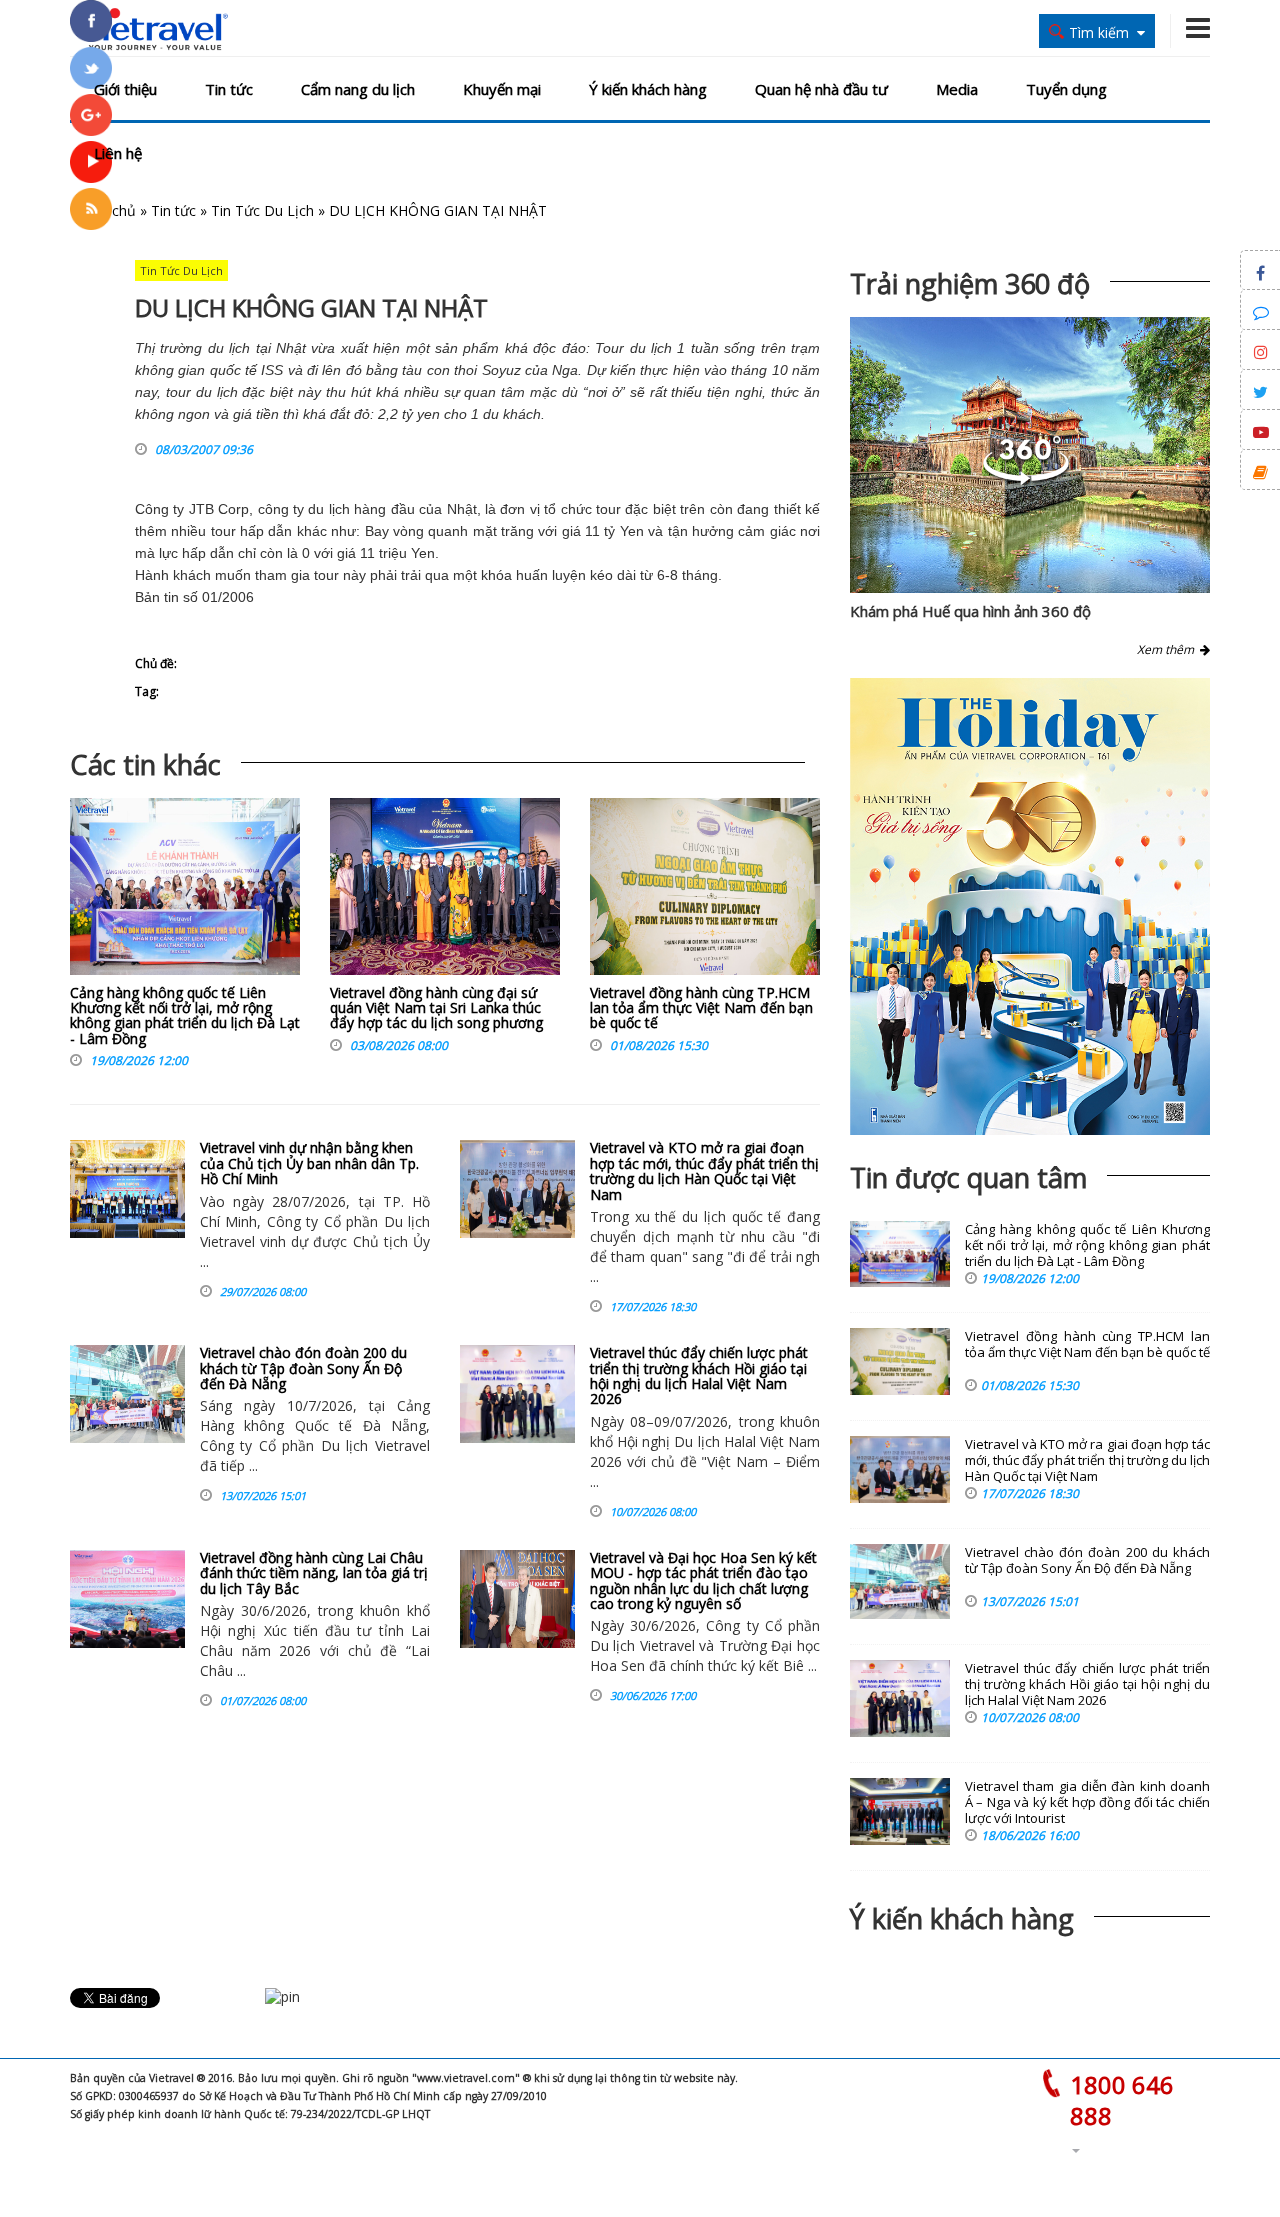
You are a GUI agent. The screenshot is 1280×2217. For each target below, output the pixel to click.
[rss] (91, 209)
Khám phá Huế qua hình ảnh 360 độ (970, 611)
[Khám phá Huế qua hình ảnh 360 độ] (1026, 479)
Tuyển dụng (1066, 89)
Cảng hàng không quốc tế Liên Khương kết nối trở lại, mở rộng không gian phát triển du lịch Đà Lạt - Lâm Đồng (185, 1015)
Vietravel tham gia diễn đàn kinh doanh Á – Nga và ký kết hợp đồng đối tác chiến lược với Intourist (1087, 1802)
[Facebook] (91, 21)
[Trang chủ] (152, 30)
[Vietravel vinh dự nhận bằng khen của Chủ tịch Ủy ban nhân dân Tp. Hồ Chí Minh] (127, 1189)
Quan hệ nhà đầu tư (821, 89)
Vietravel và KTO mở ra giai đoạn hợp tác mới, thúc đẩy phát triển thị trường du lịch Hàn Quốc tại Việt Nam (704, 1170)
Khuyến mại (502, 89)
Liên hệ (118, 153)
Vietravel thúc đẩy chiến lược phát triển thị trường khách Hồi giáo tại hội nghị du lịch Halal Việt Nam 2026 (699, 1375)
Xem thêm (1168, 649)
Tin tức (229, 89)
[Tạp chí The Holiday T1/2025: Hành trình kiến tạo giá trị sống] (1030, 906)
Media (957, 89)
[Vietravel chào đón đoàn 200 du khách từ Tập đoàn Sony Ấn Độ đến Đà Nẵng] (127, 1394)
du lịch (328, 509)
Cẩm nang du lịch (358, 89)
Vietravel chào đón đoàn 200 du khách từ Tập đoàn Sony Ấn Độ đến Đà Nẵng (303, 1368)
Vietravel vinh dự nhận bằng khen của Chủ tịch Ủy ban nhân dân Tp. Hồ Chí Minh (309, 1163)
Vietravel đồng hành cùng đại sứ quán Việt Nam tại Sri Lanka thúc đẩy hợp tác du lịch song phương (436, 1008)
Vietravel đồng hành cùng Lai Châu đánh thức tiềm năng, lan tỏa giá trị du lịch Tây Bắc (314, 1573)
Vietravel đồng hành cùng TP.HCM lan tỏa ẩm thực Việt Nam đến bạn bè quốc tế (701, 1008)
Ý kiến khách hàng (648, 89)
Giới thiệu (125, 89)
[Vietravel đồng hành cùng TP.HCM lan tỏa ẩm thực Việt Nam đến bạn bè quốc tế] (705, 891)
